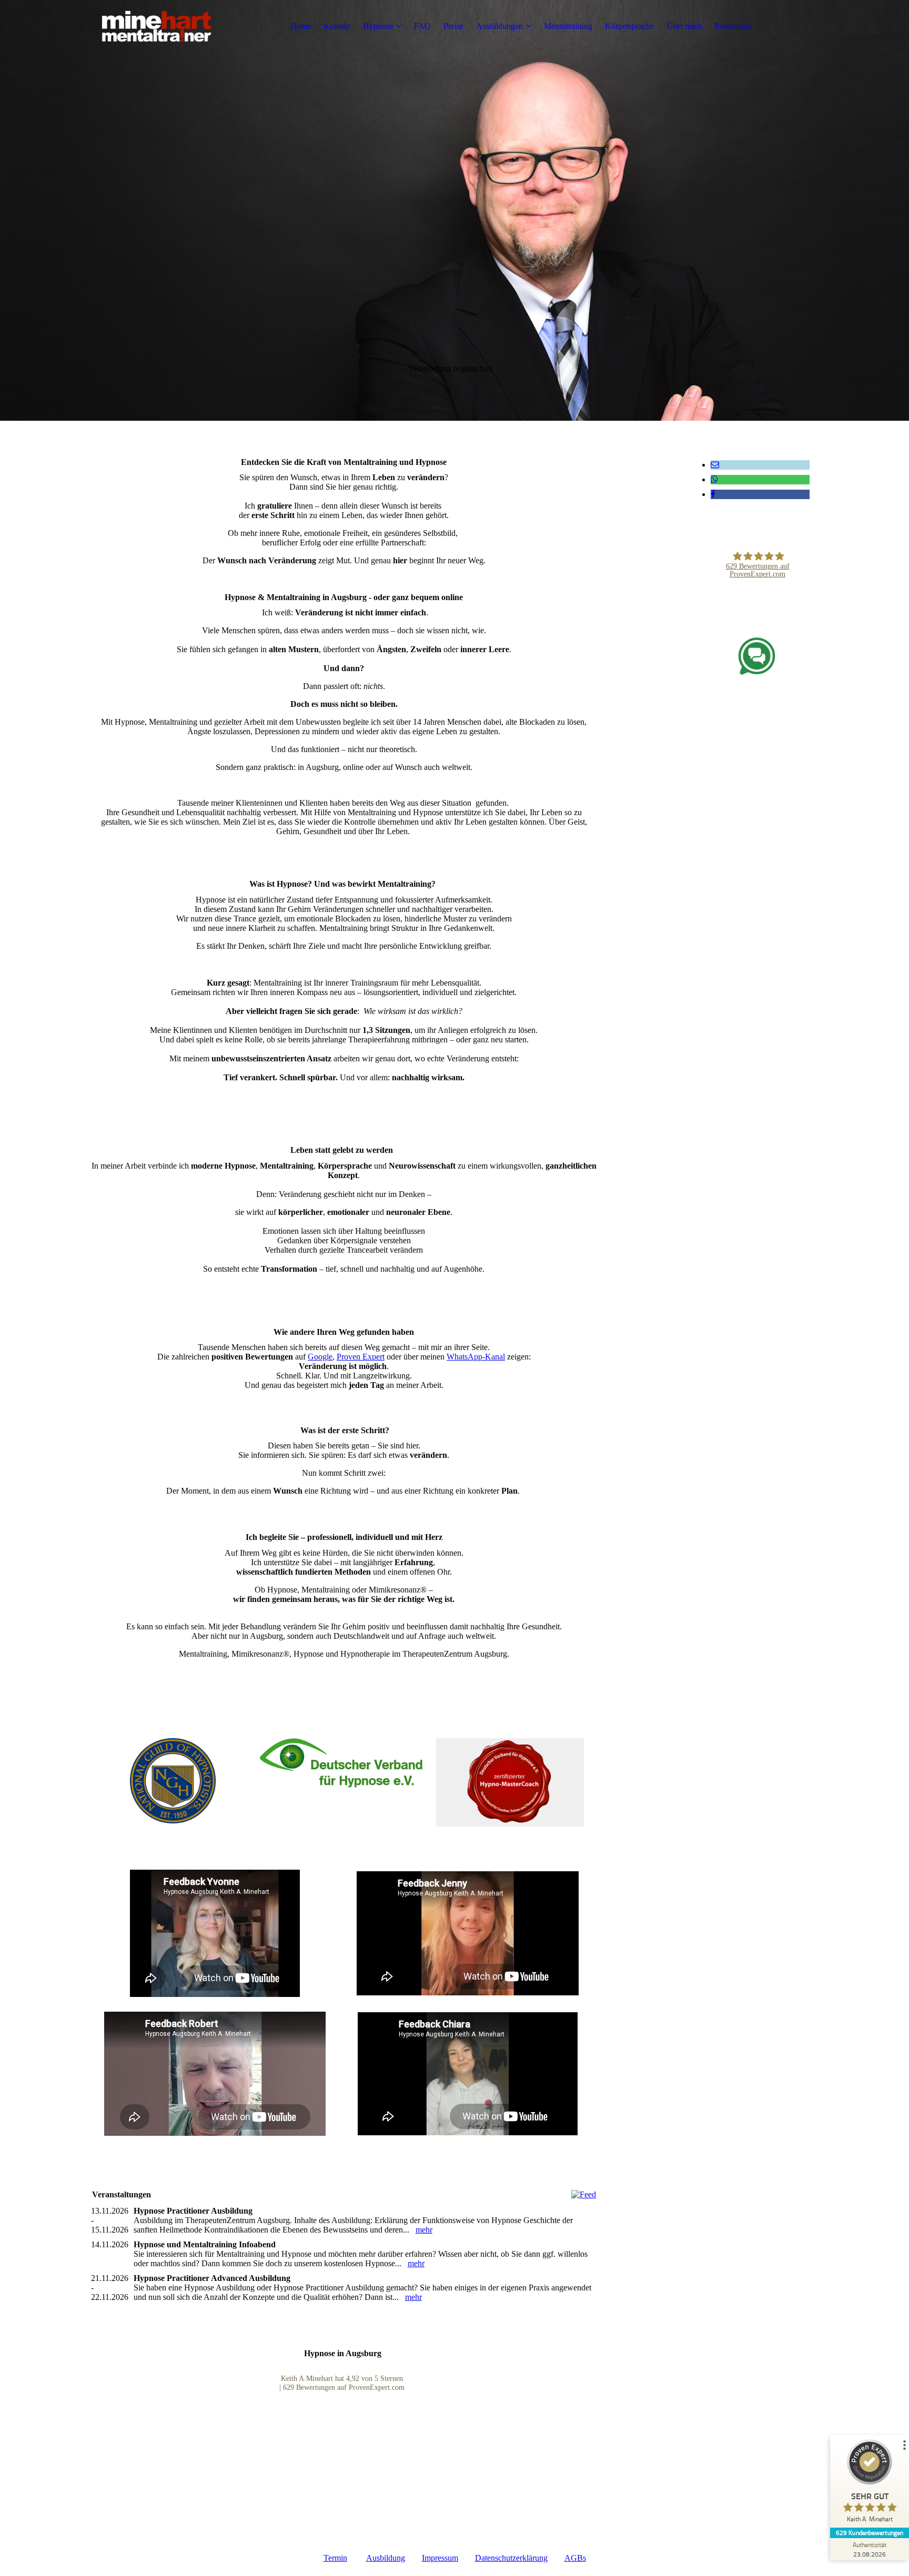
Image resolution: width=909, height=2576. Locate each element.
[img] (157, 26)
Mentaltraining (568, 26)
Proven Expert (361, 1357)
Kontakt (337, 26)
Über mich (684, 26)
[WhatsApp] (714, 479)
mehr (424, 2230)
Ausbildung (386, 2558)
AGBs (575, 2558)
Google (320, 1357)
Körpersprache (629, 26)
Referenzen (733, 26)
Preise (453, 26)
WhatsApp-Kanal (476, 1357)
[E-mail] (715, 465)
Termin (335, 2558)
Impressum (440, 2558)
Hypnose (378, 26)
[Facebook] (713, 494)
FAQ (422, 26)
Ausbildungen (499, 26)
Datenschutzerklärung (511, 2558)
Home (301, 26)
